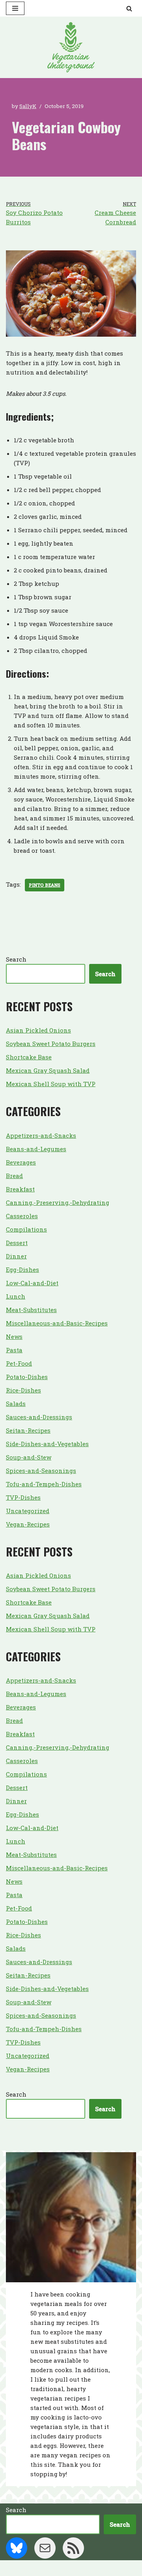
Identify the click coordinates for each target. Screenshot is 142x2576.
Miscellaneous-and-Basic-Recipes (57, 1323)
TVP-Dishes (23, 1497)
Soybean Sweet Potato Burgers (51, 1044)
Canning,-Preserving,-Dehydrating (58, 1202)
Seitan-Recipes (28, 1430)
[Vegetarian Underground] (71, 47)
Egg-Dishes (22, 1269)
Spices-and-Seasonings (41, 1471)
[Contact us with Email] (45, 2548)
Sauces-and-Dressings (39, 1417)
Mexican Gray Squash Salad (48, 1070)
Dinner (16, 1256)
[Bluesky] (17, 2548)
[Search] (129, 8)
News (14, 1336)
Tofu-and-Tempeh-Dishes (44, 1484)
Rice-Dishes (23, 1390)
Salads (16, 1404)
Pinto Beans (45, 885)
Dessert (17, 1243)
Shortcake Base (29, 1057)
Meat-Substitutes (31, 1310)
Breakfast (20, 1189)
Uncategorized (28, 1511)
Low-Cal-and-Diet (32, 1283)
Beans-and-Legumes (36, 1149)
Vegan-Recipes (28, 1524)
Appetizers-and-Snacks (41, 1135)
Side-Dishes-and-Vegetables (47, 1444)
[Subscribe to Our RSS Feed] (73, 2548)
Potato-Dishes (27, 1377)
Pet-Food (19, 1363)
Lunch (16, 1296)
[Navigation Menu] (15, 8)
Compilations (26, 1229)
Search (16, 959)
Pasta (14, 1350)
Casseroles (22, 1216)
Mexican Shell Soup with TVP (51, 1084)
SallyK (28, 106)
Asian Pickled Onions (38, 1030)
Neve (35, 2568)
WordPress (98, 2568)
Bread (14, 1176)
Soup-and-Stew (29, 1457)
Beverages (21, 1162)
